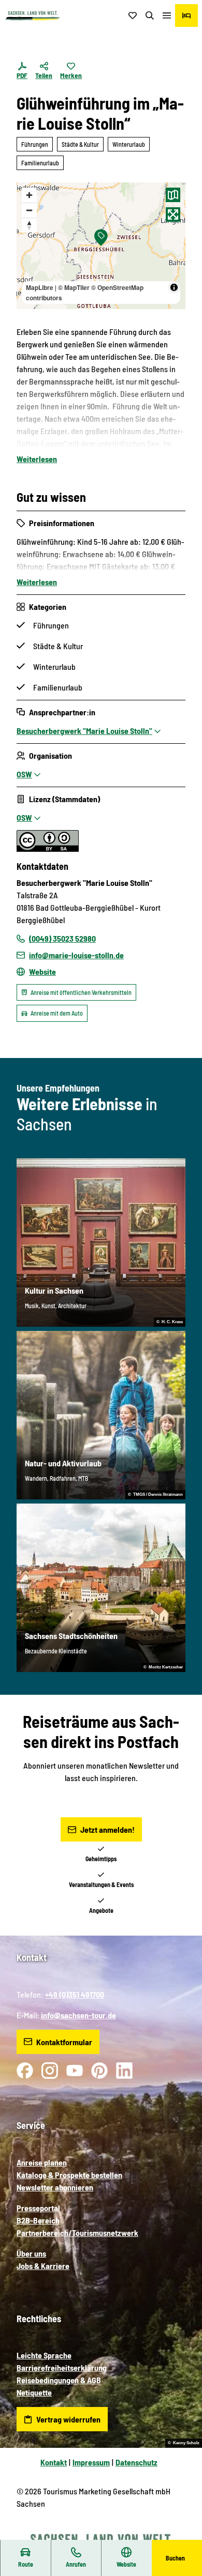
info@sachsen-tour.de (78, 2015)
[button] (181, 2535)
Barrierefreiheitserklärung (62, 2367)
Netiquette (34, 2392)
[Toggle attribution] (174, 287)
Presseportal (38, 2208)
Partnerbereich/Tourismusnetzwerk (77, 2233)
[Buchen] (186, 16)
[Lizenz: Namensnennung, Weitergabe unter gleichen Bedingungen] (48, 848)
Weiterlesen (37, 459)
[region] (101, 246)
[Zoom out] (29, 210)
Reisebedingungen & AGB (59, 2380)
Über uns (31, 2253)
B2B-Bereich (38, 2220)
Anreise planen (42, 2162)
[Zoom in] (29, 195)
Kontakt (54, 2462)
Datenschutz (136, 2462)
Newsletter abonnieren (55, 2187)
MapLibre (40, 287)
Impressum (91, 2462)
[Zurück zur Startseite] (33, 16)
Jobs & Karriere (43, 2266)
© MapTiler (74, 287)
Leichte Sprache (44, 2355)
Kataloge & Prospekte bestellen (69, 2175)
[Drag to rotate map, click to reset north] (29, 225)
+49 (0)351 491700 (75, 1994)
